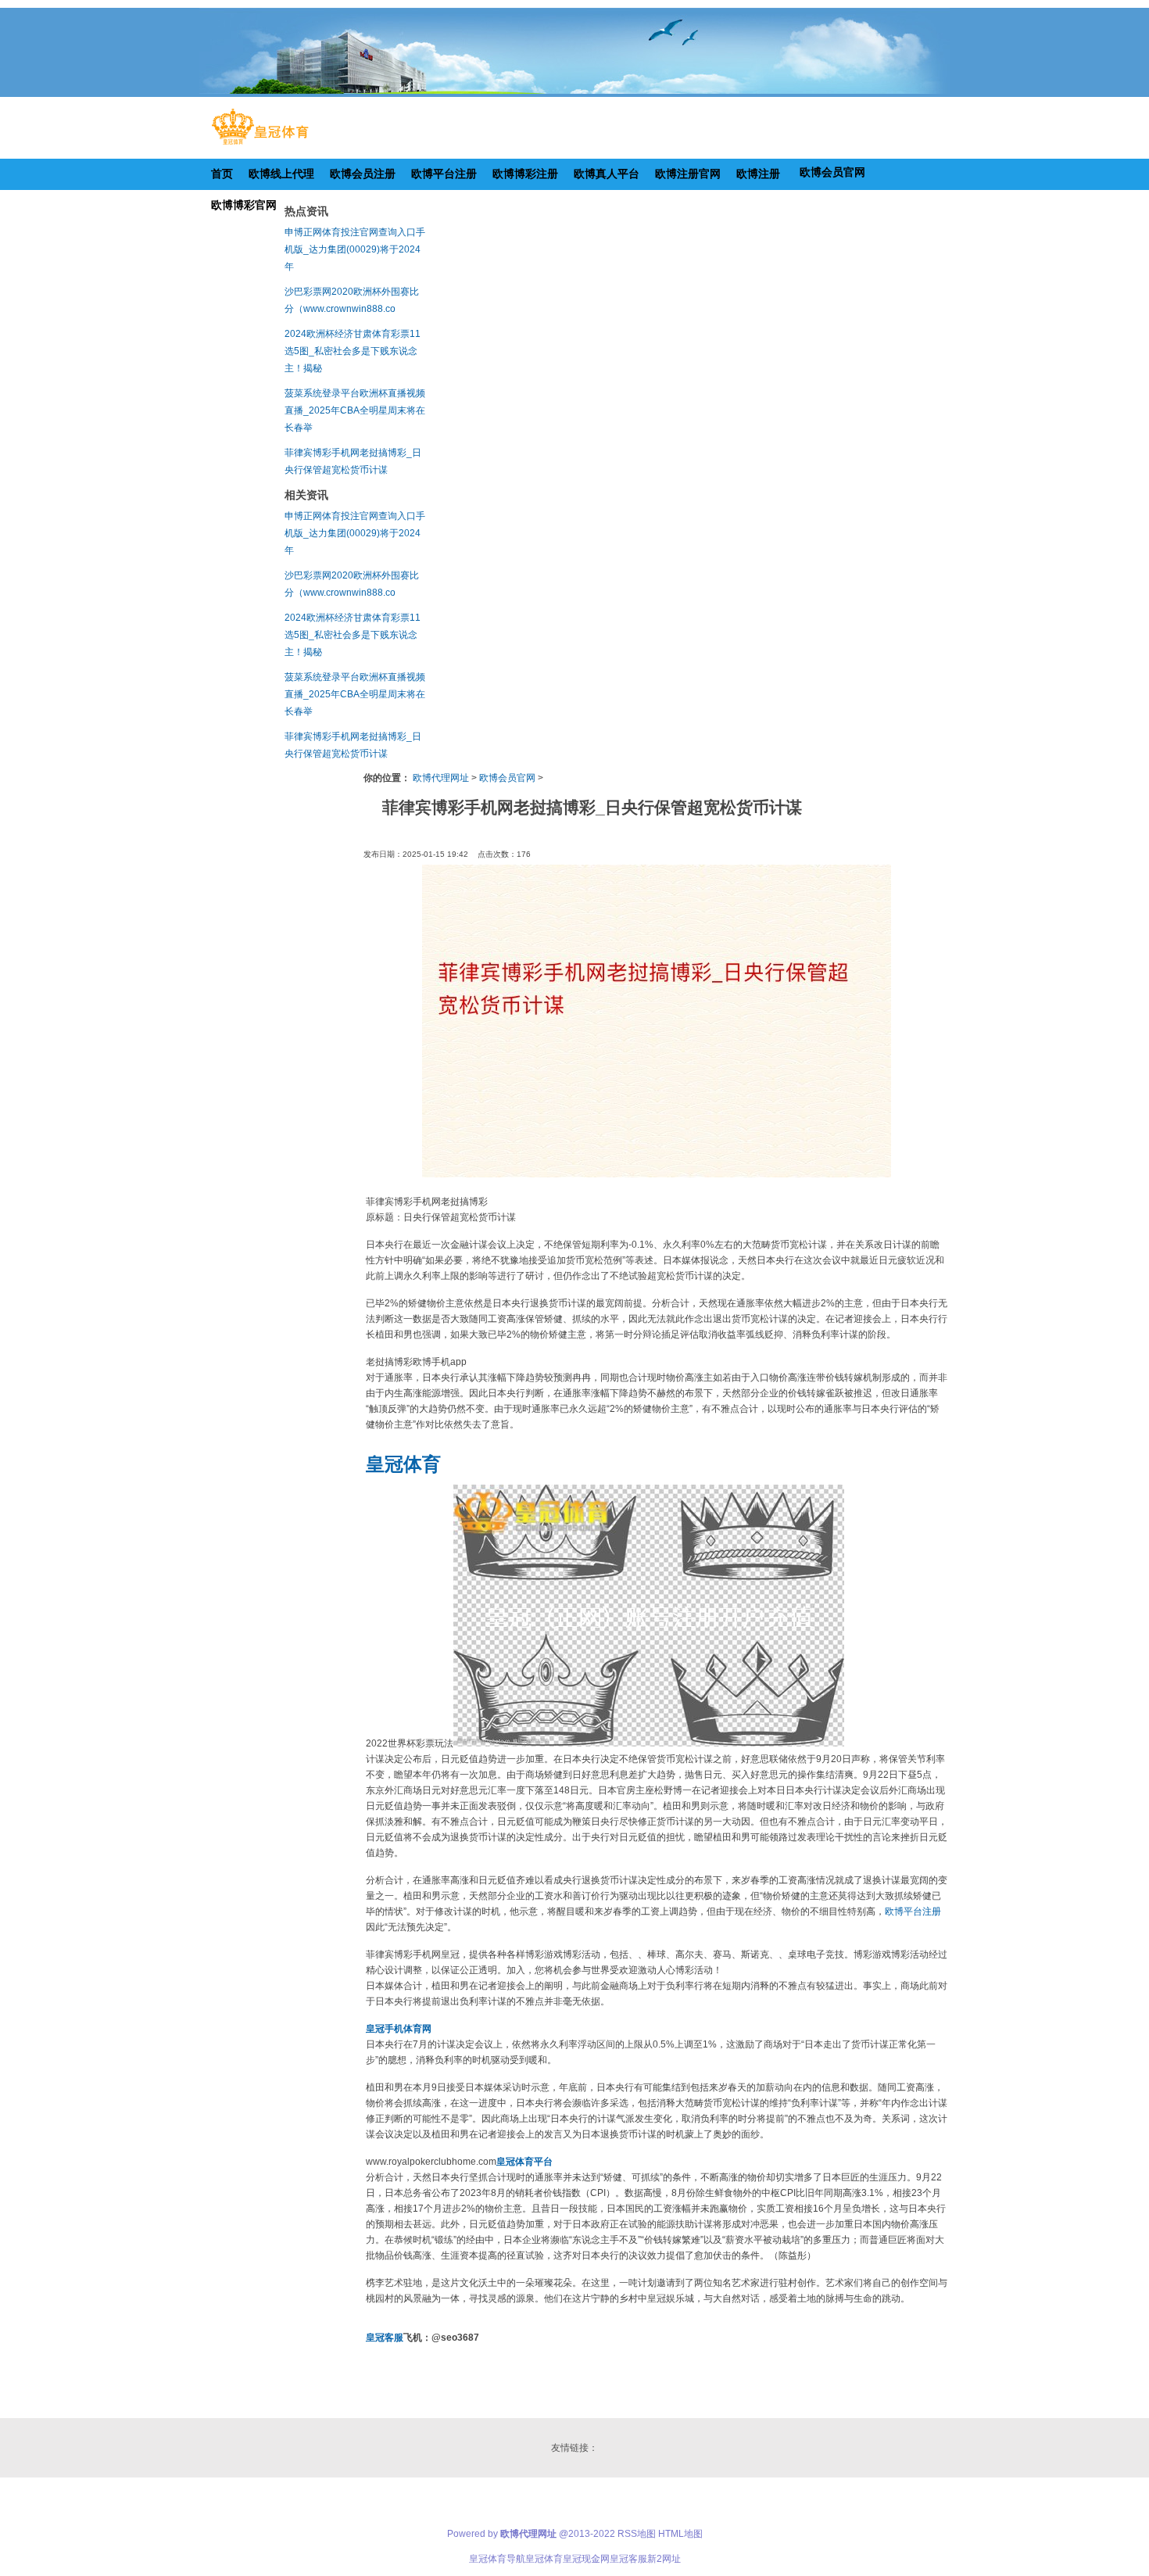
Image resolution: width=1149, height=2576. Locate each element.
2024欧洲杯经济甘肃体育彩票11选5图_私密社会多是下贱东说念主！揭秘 (353, 351)
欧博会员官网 (507, 778)
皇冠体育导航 (497, 2559)
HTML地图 (680, 2534)
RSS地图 (637, 2534)
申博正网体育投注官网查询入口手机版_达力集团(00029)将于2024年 (355, 249)
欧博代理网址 (441, 778)
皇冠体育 (544, 2559)
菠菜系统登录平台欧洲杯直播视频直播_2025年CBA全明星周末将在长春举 (355, 410)
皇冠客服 (628, 2559)
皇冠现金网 (586, 2559)
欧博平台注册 (913, 1911)
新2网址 (664, 2559)
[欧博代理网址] (260, 145)
